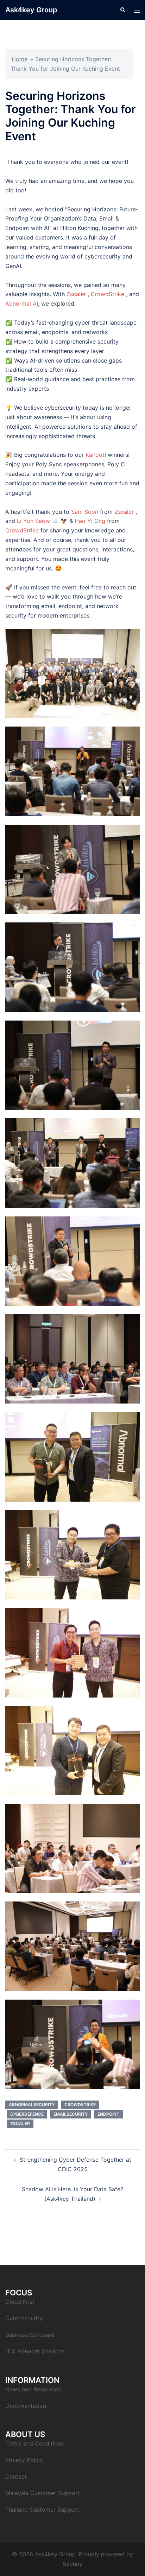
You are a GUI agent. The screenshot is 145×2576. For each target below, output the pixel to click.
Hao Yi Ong (90, 521)
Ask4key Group (31, 10)
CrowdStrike (108, 294)
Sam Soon (85, 512)
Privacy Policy (24, 2460)
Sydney (72, 2564)
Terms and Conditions (34, 2443)
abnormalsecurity (32, 2105)
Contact (16, 2476)
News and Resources (33, 2389)
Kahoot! (96, 455)
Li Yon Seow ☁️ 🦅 (42, 521)
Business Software (30, 2335)
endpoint (108, 2114)
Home (20, 59)
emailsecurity (71, 2114)
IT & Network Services (35, 2351)
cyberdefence (27, 2114)
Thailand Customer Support (42, 2510)
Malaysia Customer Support (43, 2493)
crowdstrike (80, 2105)
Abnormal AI (22, 303)
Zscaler (76, 294)
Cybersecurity (24, 2318)
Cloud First (20, 2302)
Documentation (26, 2406)
